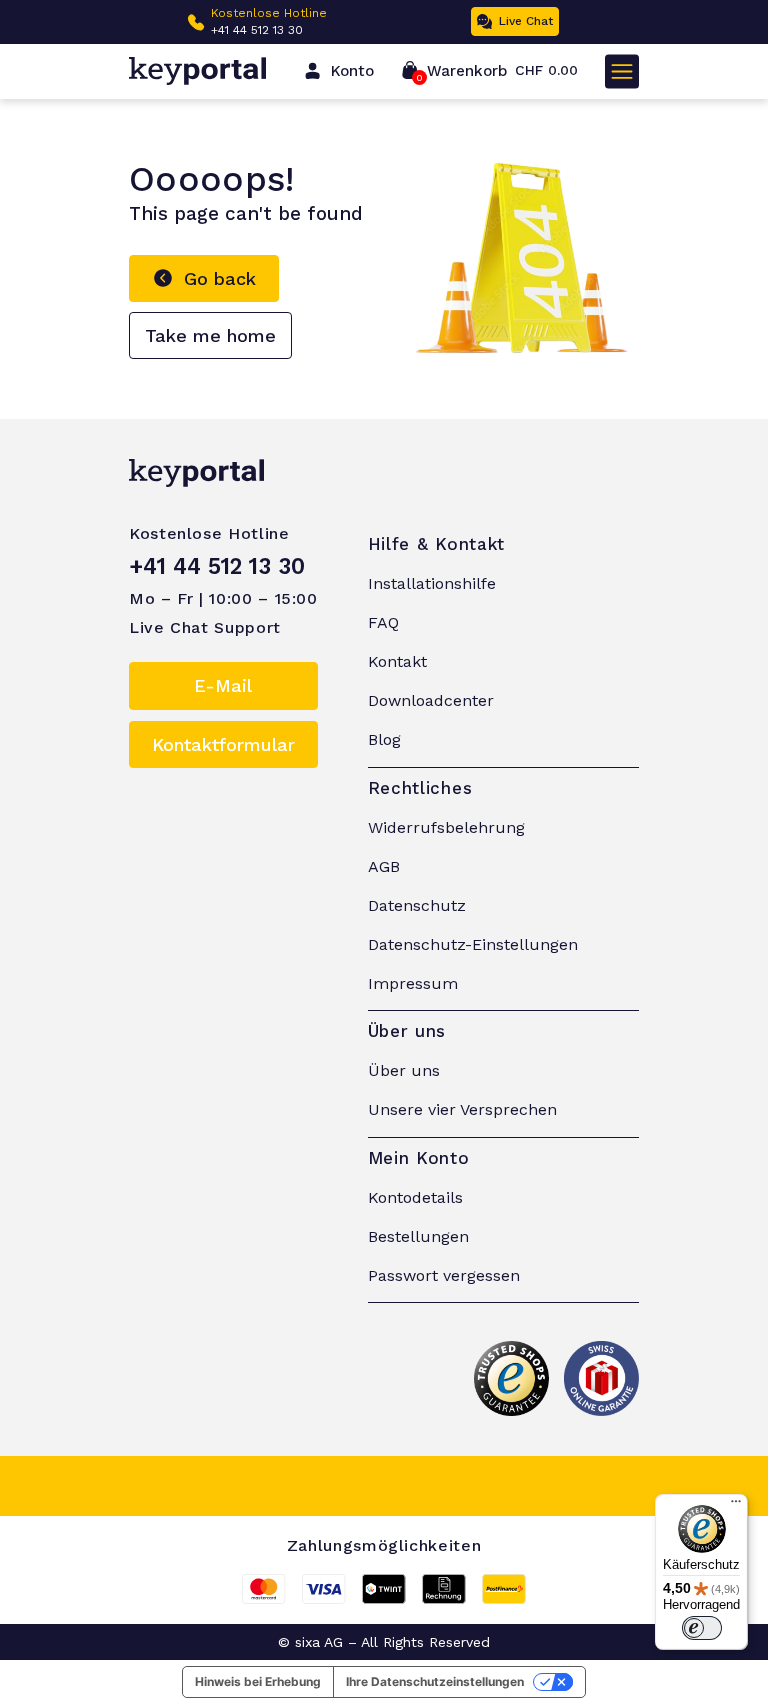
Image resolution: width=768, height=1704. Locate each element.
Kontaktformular (223, 744)
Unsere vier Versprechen (462, 1109)
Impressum (413, 983)
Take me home (210, 335)
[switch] (702, 1628)
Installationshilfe (432, 583)
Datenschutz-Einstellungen (473, 944)
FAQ (383, 622)
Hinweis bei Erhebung (258, 1681)
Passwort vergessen (444, 1275)
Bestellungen (418, 1236)
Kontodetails (415, 1197)
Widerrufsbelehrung (446, 827)
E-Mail (223, 685)
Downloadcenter (431, 700)
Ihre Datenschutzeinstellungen (435, 1681)
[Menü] (736, 1506)
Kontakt (397, 661)
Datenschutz (417, 905)
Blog (384, 739)
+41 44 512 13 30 (257, 30)
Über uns (404, 1070)
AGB (384, 866)
